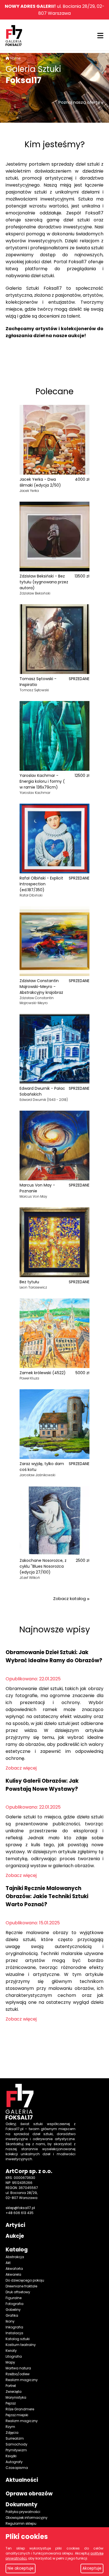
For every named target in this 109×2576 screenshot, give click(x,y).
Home (15, 58)
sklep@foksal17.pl (20, 2208)
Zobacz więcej (21, 1768)
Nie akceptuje (21, 2568)
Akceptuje (92, 2568)
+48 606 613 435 (20, 2213)
